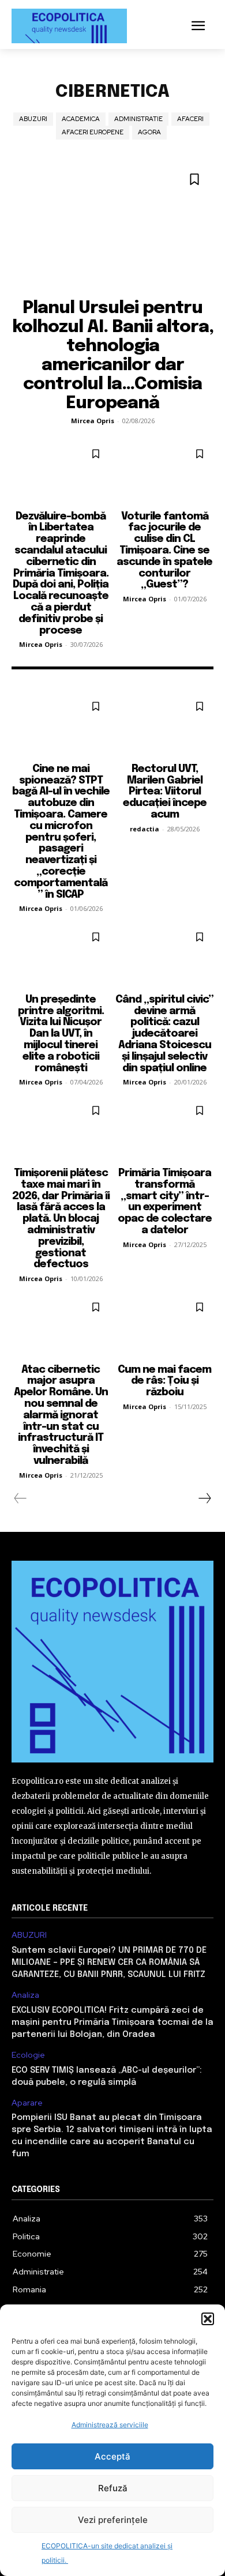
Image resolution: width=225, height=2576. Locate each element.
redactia (145, 829)
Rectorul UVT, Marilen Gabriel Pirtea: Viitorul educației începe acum (165, 792)
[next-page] (204, 1498)
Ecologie (28, 2055)
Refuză (113, 2488)
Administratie (138, 119)
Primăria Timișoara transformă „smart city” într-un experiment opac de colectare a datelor (165, 1202)
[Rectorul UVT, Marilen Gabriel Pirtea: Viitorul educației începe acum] (164, 724)
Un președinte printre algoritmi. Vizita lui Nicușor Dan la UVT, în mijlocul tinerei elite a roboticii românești (61, 1034)
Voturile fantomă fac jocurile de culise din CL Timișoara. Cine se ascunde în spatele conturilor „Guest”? (164, 551)
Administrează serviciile (110, 2425)
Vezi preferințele (113, 2520)
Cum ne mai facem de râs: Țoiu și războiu (164, 1381)
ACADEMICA (81, 119)
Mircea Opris (93, 421)
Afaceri (190, 119)
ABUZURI (33, 119)
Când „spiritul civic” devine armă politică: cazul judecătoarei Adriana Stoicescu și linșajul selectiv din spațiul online (164, 1034)
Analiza (25, 1995)
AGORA (149, 132)
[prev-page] (20, 1498)
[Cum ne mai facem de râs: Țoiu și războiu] (164, 1325)
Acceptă (112, 2456)
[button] (208, 2319)
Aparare (27, 2103)
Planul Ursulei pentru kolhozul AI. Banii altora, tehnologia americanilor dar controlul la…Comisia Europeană (113, 356)
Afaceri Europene (93, 132)
